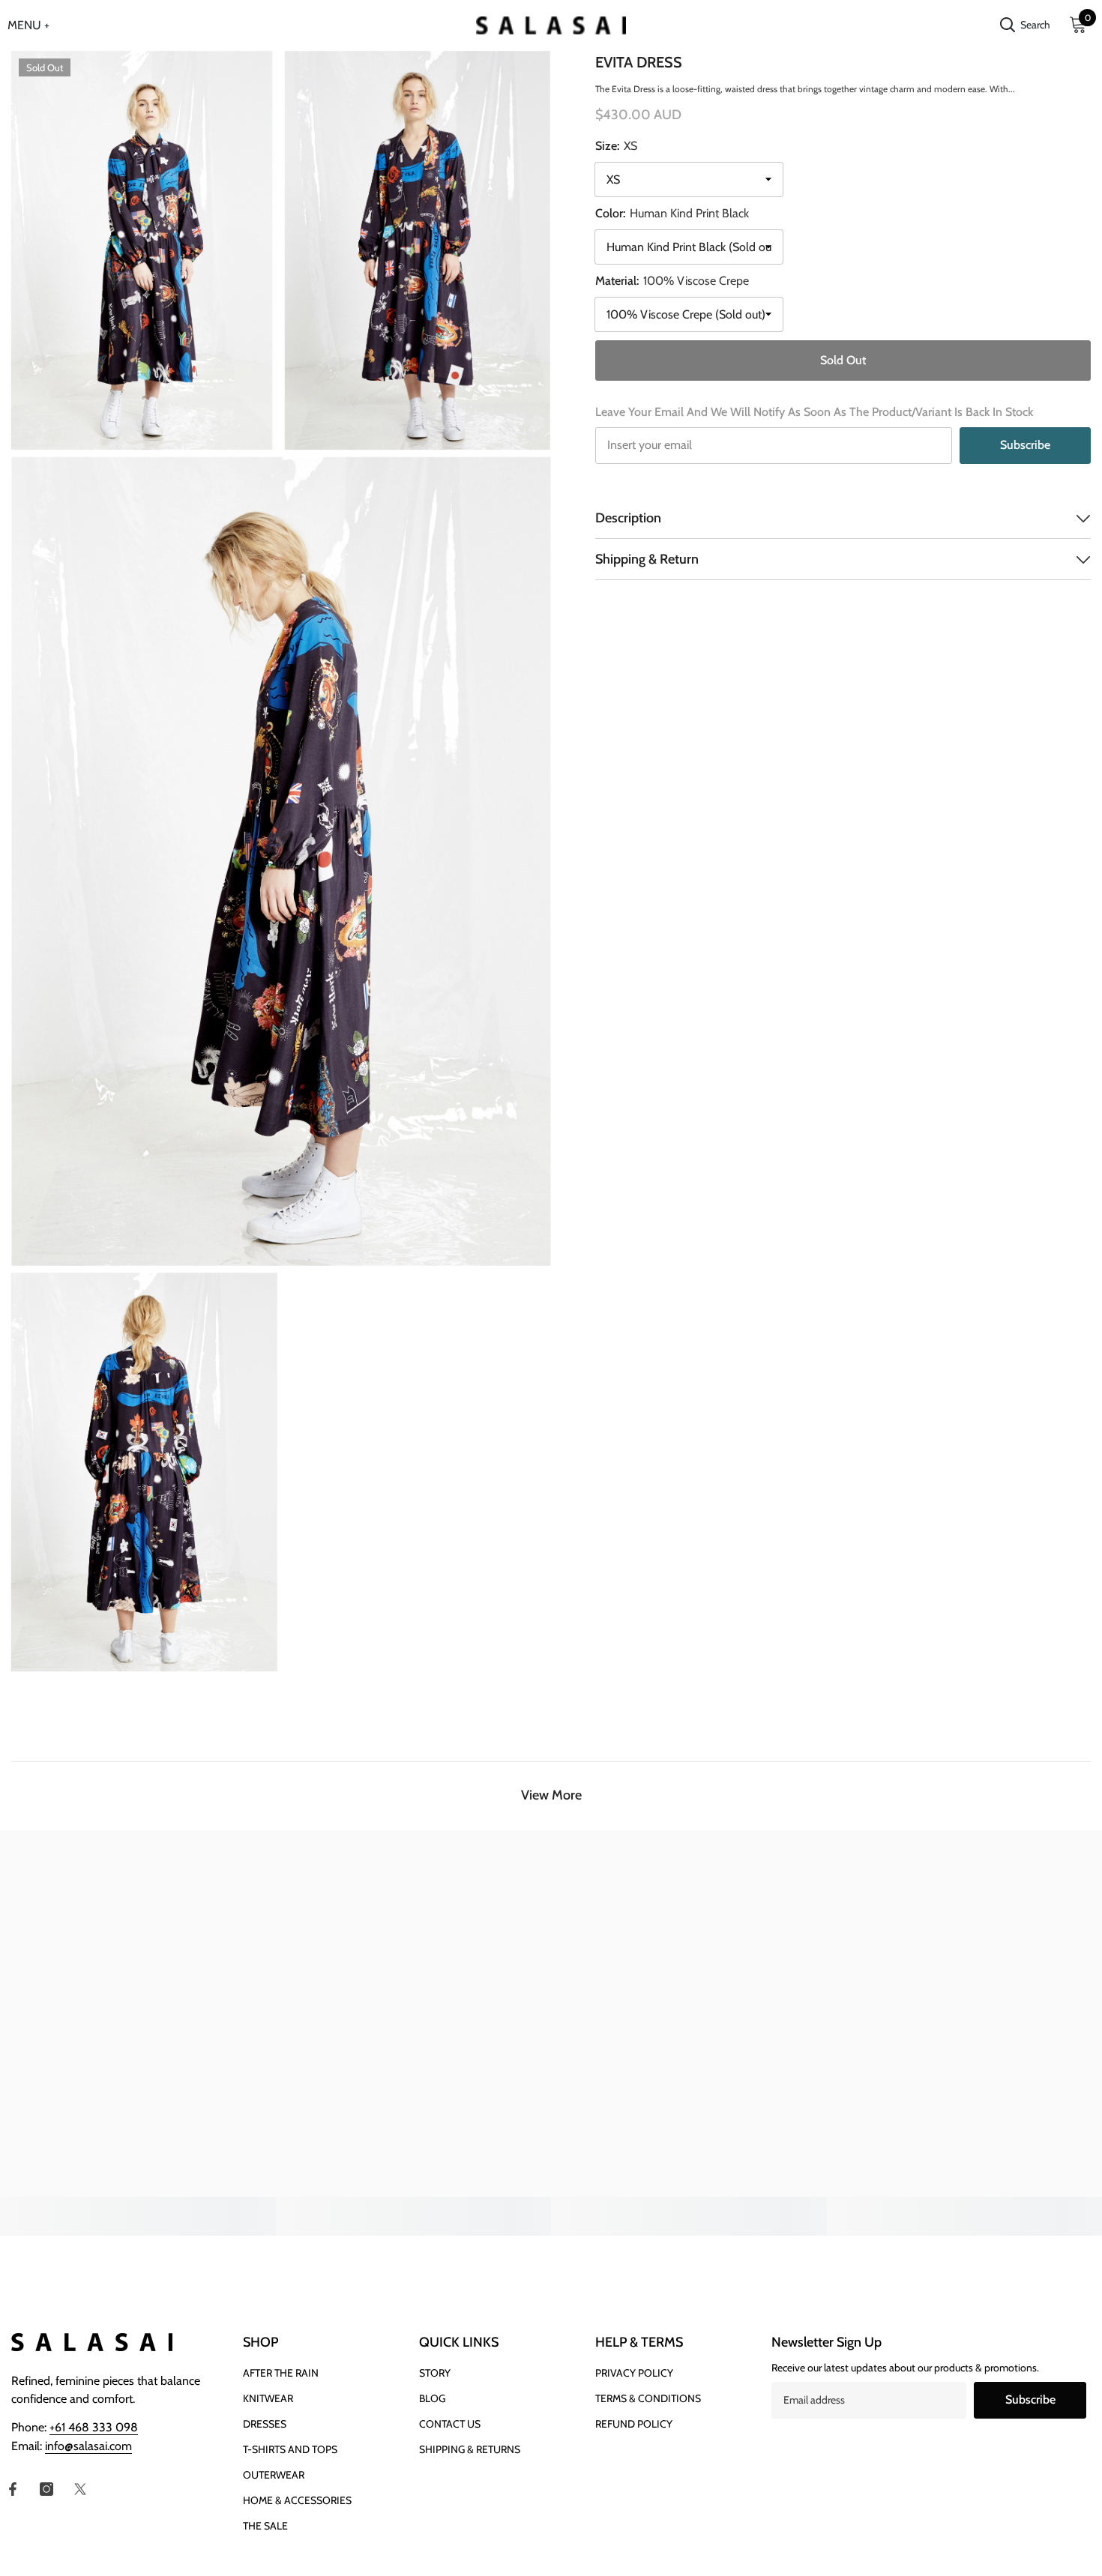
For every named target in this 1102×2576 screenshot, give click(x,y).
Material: (672, 281)
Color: (672, 213)
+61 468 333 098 (94, 2427)
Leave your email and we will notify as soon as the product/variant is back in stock (814, 412)
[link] (138, 2207)
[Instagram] (46, 2489)
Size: (616, 146)
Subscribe (1025, 445)
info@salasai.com (88, 2446)
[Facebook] (13, 2489)
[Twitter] (80, 2489)
